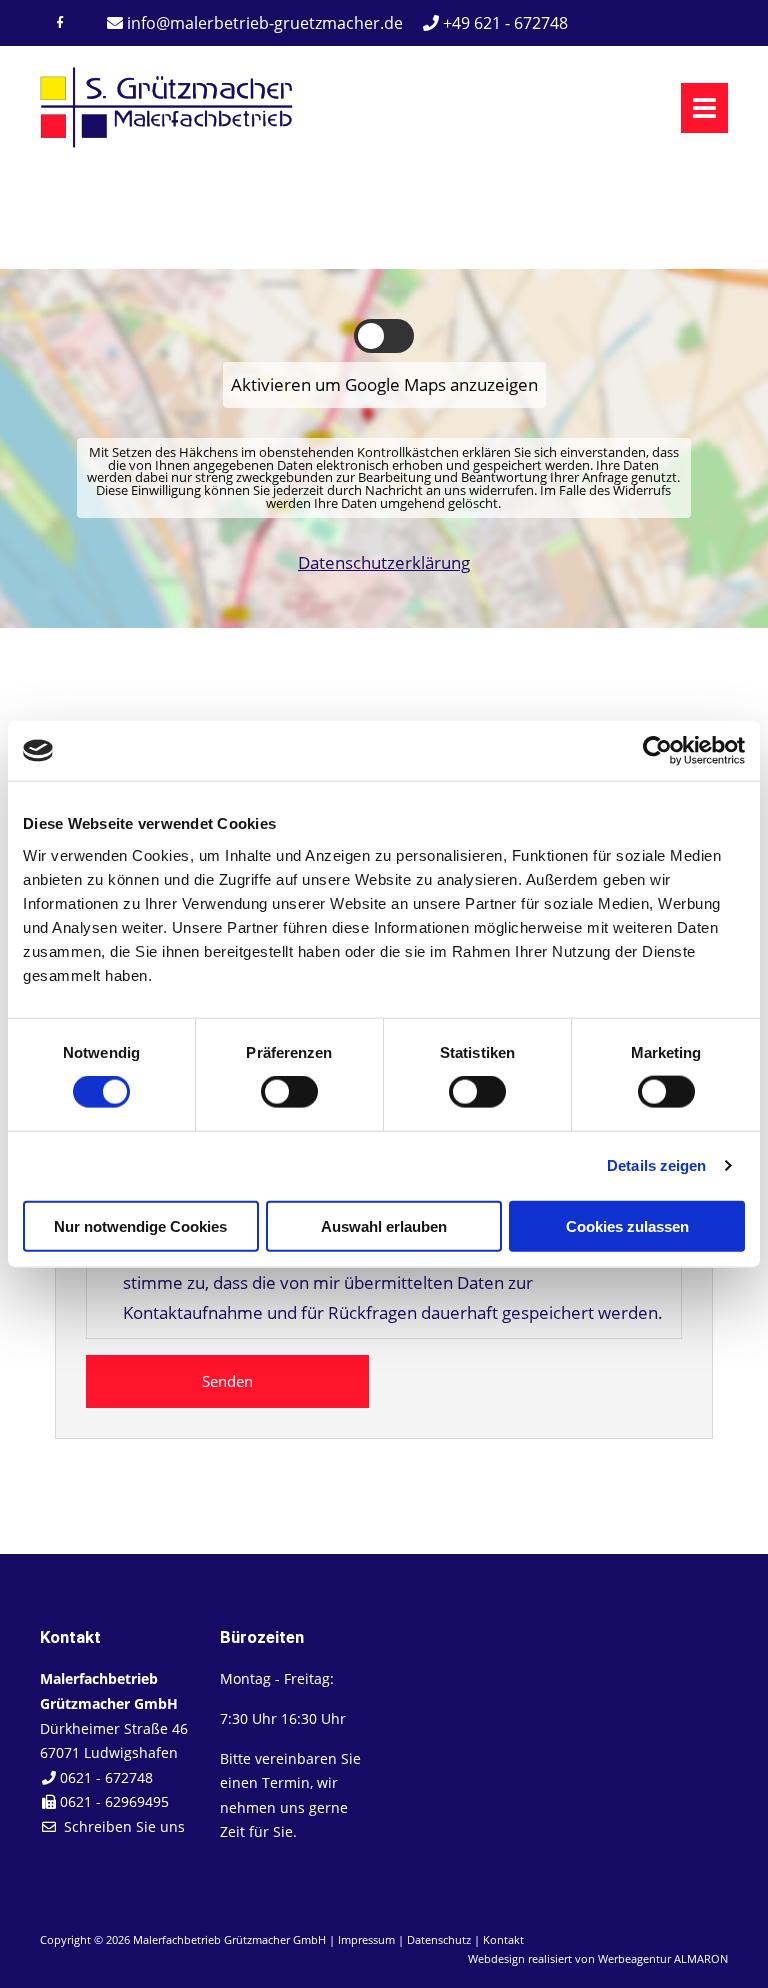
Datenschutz (439, 1939)
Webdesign (496, 1958)
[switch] (289, 1092)
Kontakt (503, 1939)
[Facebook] (60, 23)
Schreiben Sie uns (124, 1826)
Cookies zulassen (627, 1225)
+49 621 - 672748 (503, 23)
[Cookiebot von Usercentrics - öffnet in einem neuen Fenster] (657, 751)
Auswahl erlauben (384, 1225)
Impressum (366, 1939)
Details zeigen (656, 1165)
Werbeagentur (634, 1958)
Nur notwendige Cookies (140, 1225)
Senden (227, 1381)
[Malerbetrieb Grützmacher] (167, 142)
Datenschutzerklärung (384, 562)
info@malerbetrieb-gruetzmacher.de (265, 23)
